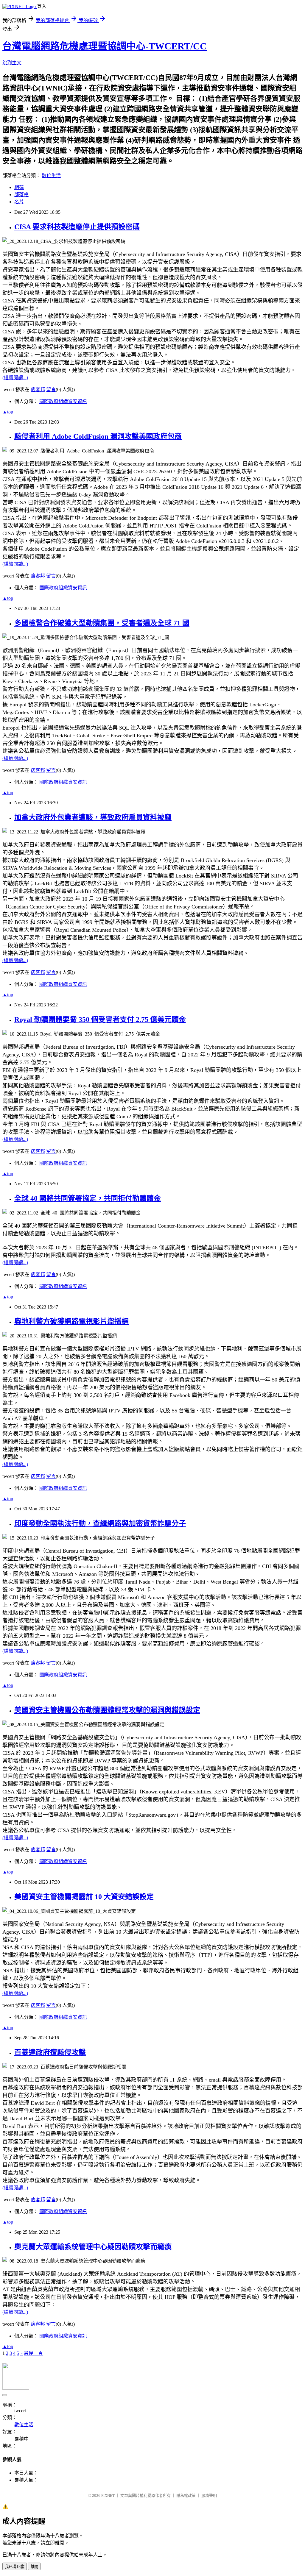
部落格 (21, 195)
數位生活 (51, 175)
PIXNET (108, 2495)
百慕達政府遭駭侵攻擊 (50, 2052)
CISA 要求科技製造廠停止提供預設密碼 (77, 227)
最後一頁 (33, 2353)
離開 (34, 2567)
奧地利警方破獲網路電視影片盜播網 (71, 1321)
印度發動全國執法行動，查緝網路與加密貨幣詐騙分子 (100, 1523)
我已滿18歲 (15, 2567)
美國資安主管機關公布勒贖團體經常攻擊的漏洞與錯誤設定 (107, 1710)
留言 (51, 389)
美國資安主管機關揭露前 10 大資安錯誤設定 (84, 1897)
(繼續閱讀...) (15, 378)
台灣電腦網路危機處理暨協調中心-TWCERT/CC (105, 46)
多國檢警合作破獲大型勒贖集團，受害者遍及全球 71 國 (102, 623)
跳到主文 (12, 63)
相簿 (19, 187)
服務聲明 (209, 2495)
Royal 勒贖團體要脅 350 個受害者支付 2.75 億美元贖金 (100, 1020)
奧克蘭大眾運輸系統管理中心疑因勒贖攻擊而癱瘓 (93, 2247)
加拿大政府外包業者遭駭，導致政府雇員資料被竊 (93, 817)
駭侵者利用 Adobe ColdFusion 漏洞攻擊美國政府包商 (98, 436)
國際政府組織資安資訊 (63, 401)
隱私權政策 (186, 2495)
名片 (19, 202)
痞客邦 (38, 389)
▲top (8, 412)
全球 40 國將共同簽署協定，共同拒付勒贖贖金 (88, 1198)
